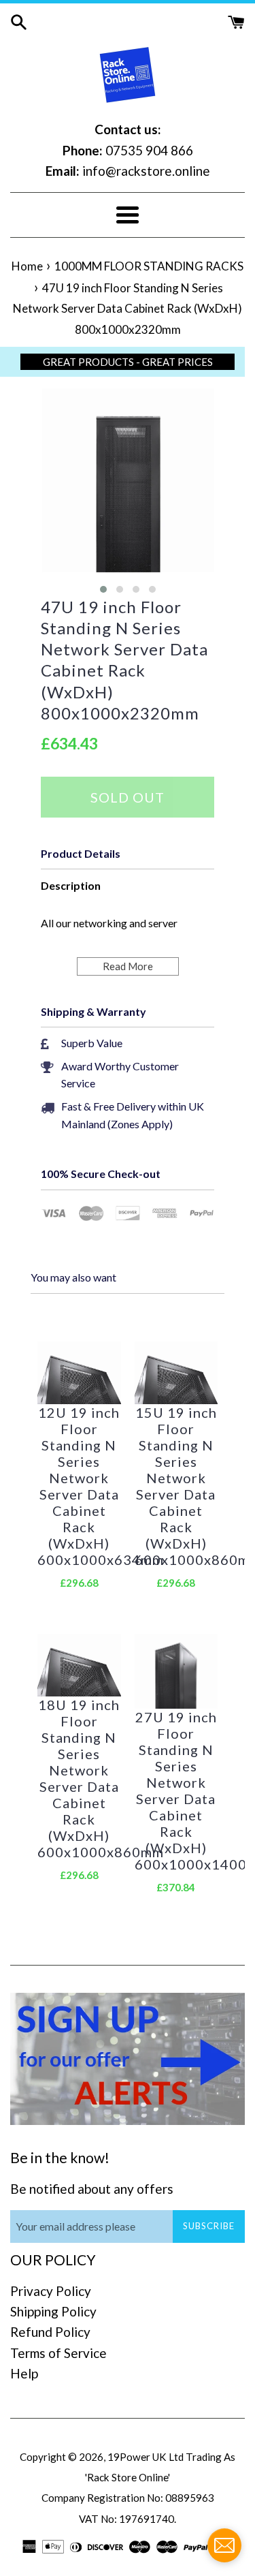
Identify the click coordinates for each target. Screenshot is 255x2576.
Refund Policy (50, 2332)
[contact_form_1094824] (224, 2545)
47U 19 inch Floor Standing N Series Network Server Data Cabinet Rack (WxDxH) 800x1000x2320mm (124, 660)
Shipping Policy (53, 2311)
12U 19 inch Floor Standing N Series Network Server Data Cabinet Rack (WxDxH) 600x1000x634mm (79, 1486)
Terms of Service (58, 2353)
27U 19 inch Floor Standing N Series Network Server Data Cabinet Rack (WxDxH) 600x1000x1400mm (176, 1790)
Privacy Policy (51, 2291)
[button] (103, 589)
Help (24, 2373)
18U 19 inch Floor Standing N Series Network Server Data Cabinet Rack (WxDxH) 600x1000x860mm (79, 1778)
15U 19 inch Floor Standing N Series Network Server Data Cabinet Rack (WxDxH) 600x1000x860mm (176, 1486)
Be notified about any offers (92, 2189)
